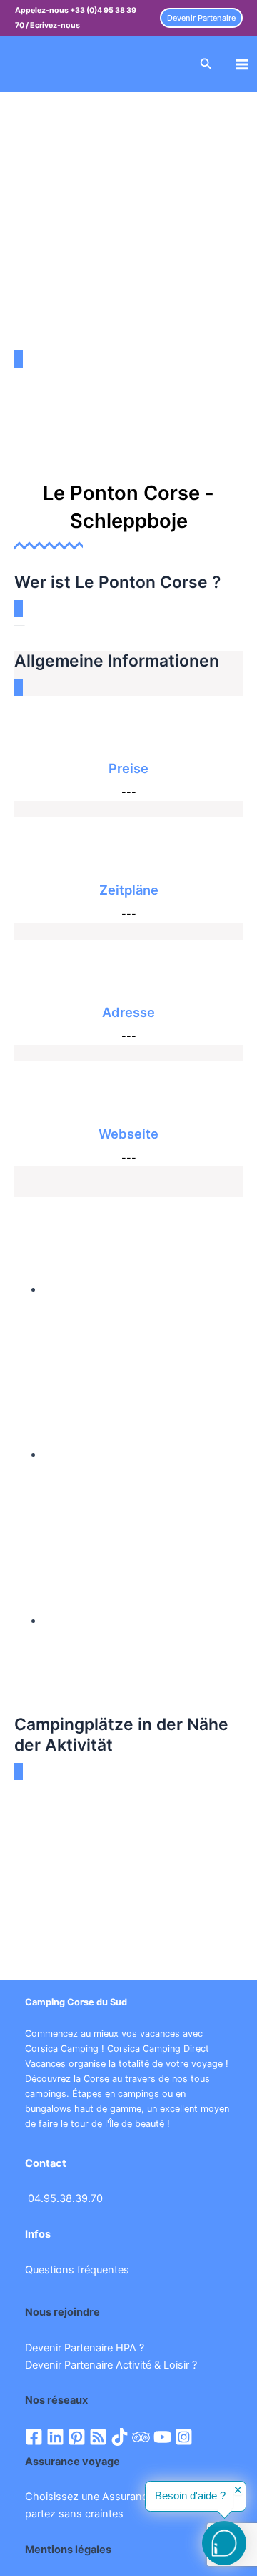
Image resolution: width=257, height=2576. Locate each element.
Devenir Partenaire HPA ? (85, 2348)
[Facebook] (34, 2437)
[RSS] (98, 2437)
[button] (201, 18)
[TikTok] (120, 2437)
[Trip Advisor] (141, 2437)
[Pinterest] (77, 2437)
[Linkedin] (55, 2437)
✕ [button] (238, 2491)
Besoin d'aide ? (190, 2496)
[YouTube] (162, 2437)
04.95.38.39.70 (65, 2198)
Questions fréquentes (77, 2270)
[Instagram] (184, 2437)
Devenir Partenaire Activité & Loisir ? (111, 2365)
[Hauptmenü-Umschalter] (242, 64)
